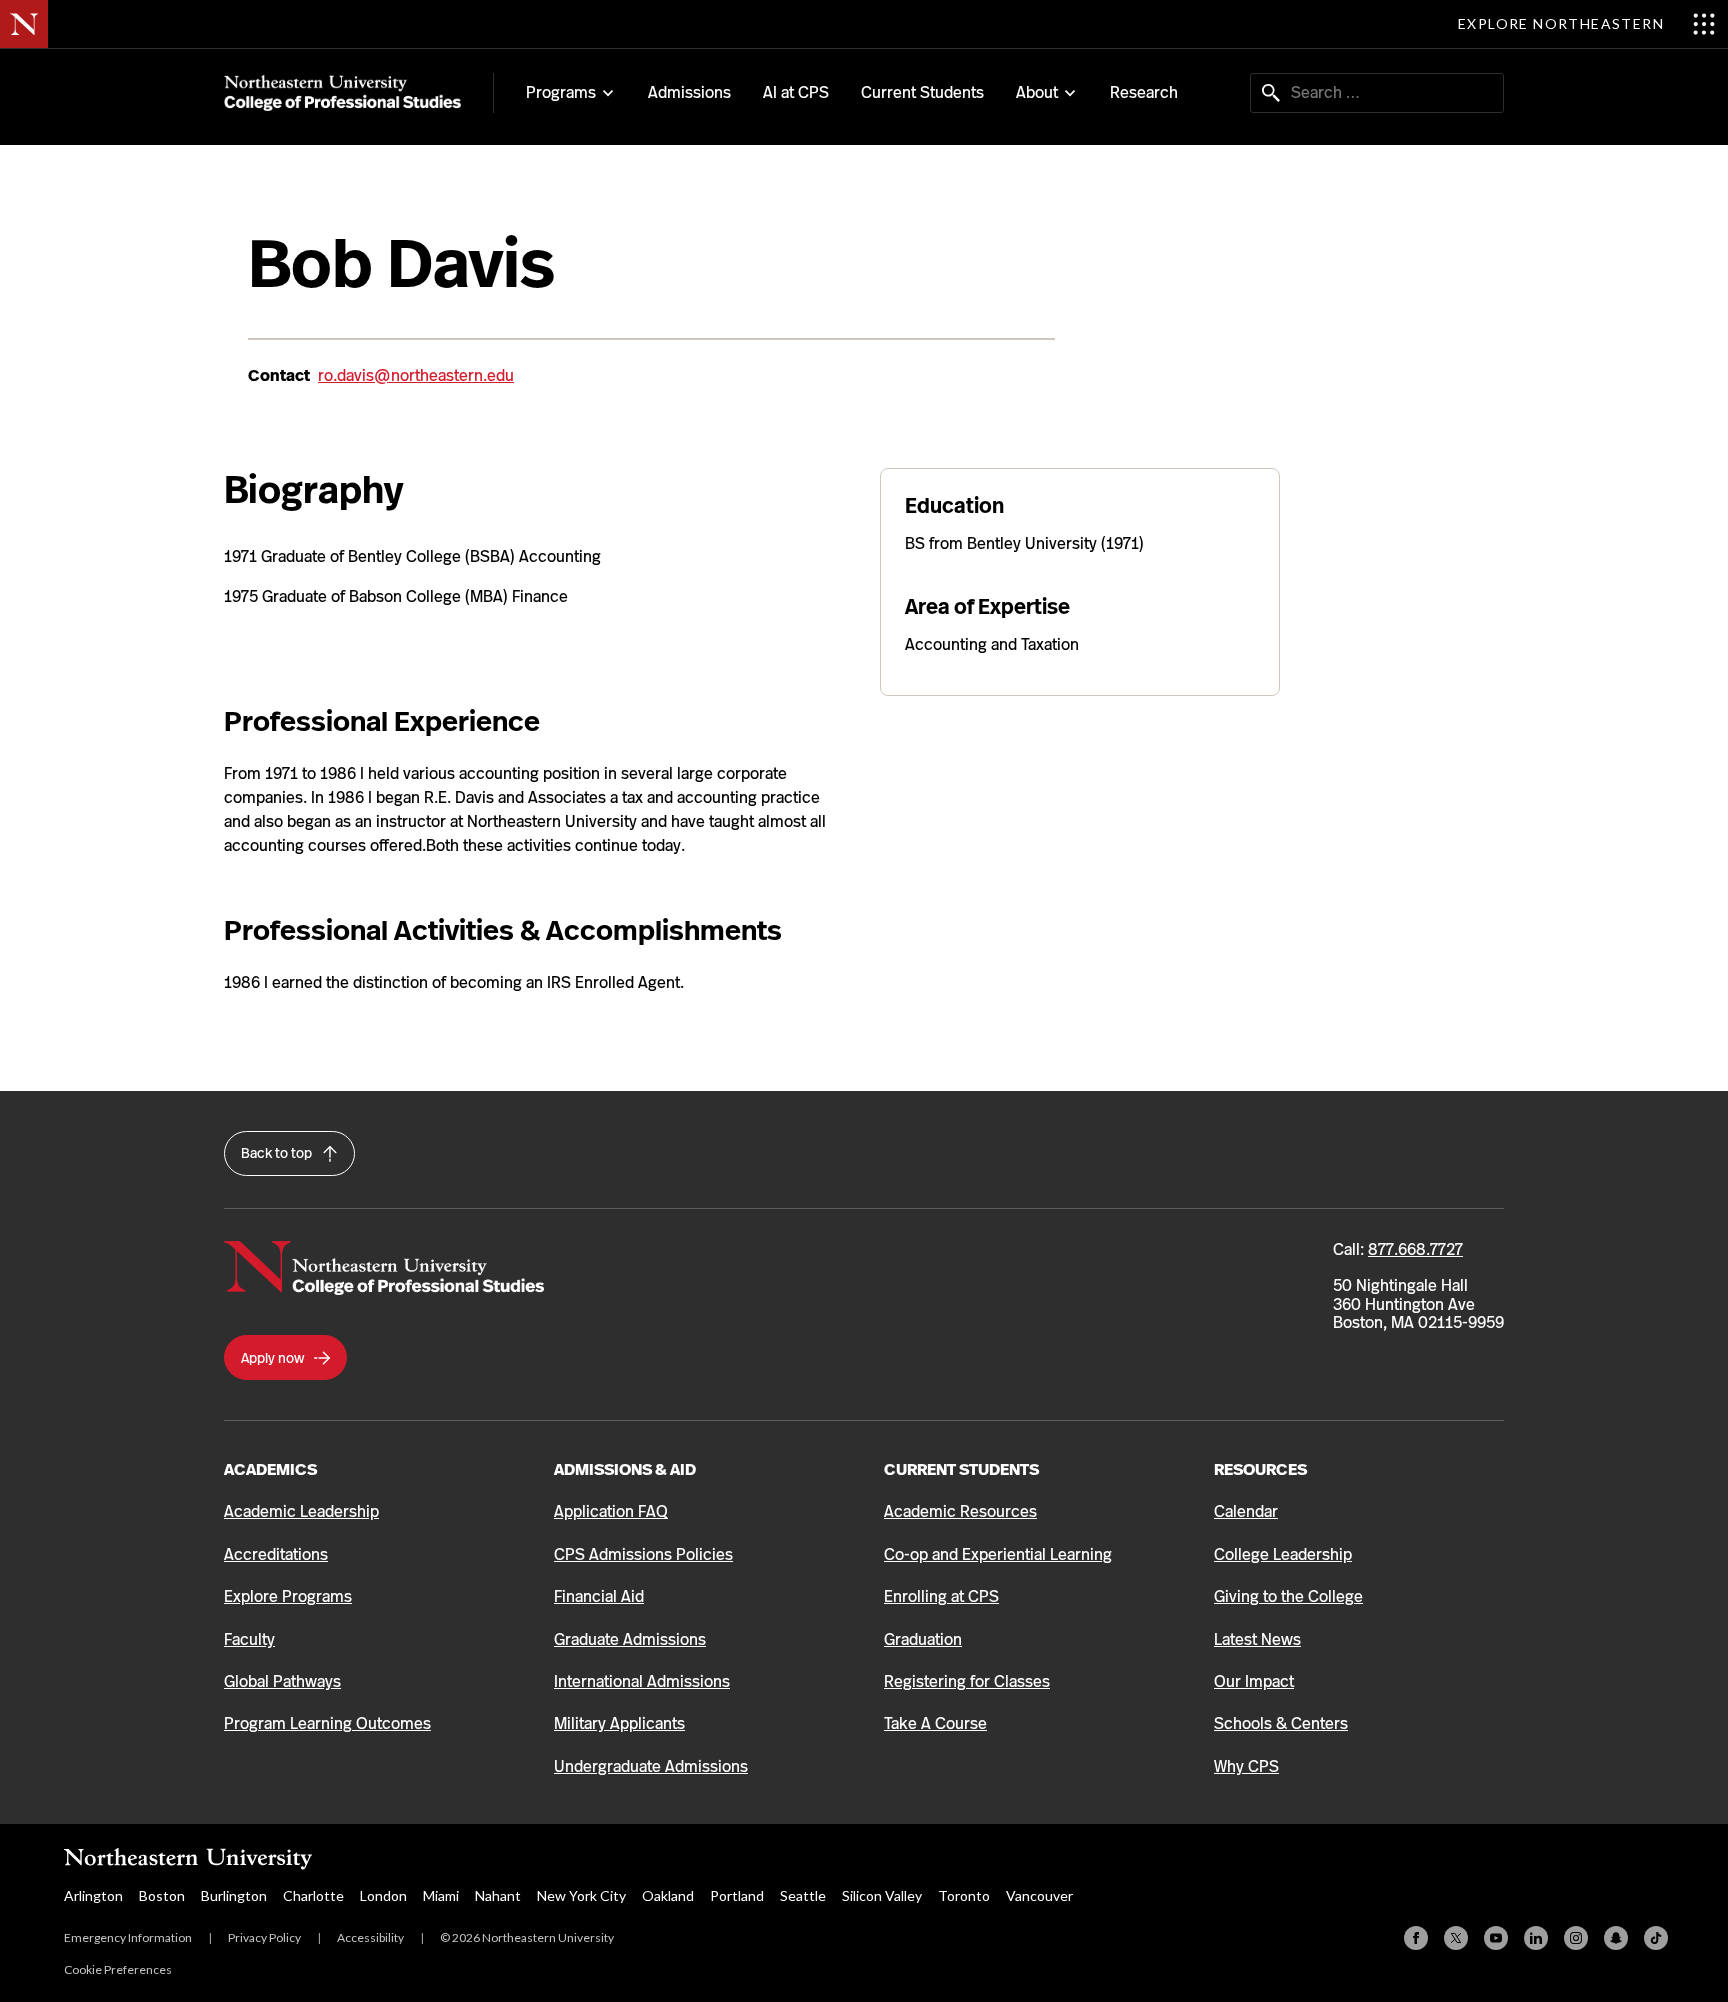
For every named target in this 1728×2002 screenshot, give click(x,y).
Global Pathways (282, 1681)
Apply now (274, 1358)
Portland (737, 1895)
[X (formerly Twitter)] (1456, 1938)
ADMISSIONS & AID (625, 1469)
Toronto (964, 1895)
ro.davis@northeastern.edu (416, 375)
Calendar (1246, 1511)
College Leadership (1283, 1554)
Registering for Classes (967, 1681)
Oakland (668, 1895)
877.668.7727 (1415, 1249)
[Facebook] (1416, 1938)
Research (1144, 92)
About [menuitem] (1037, 93)
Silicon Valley (882, 1895)
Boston (162, 1895)
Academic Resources (960, 1511)
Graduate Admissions (630, 1639)
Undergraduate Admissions (651, 1766)
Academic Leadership (301, 1511)
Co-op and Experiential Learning (998, 1554)
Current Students (922, 92)
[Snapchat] (1616, 1938)
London (383, 1895)
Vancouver (1039, 1895)
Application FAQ (611, 1511)
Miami (441, 1895)
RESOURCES (1260, 1469)
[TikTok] (1656, 1938)
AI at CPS (796, 92)
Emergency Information (128, 1937)
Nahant (498, 1895)
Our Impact (1254, 1681)
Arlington (93, 1895)
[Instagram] (1576, 1938)
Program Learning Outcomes (327, 1723)
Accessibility (370, 1937)
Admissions (689, 92)
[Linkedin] (1536, 1938)
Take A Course (935, 1723)
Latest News (1257, 1639)
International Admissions (642, 1681)
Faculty (249, 1639)
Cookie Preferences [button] (118, 1969)
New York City (581, 1895)
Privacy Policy (264, 1937)
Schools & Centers (1281, 1723)
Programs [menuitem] (561, 93)
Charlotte (313, 1895)
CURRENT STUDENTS (961, 1469)
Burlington (234, 1895)
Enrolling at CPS (941, 1596)
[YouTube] (1496, 1938)
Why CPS (1246, 1766)
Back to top (278, 1153)
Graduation (923, 1639)
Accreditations (276, 1554)
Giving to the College (1288, 1596)
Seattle (803, 1895)
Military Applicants (619, 1723)
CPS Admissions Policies (643, 1554)
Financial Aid (599, 1596)
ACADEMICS (270, 1469)
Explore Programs (288, 1596)
